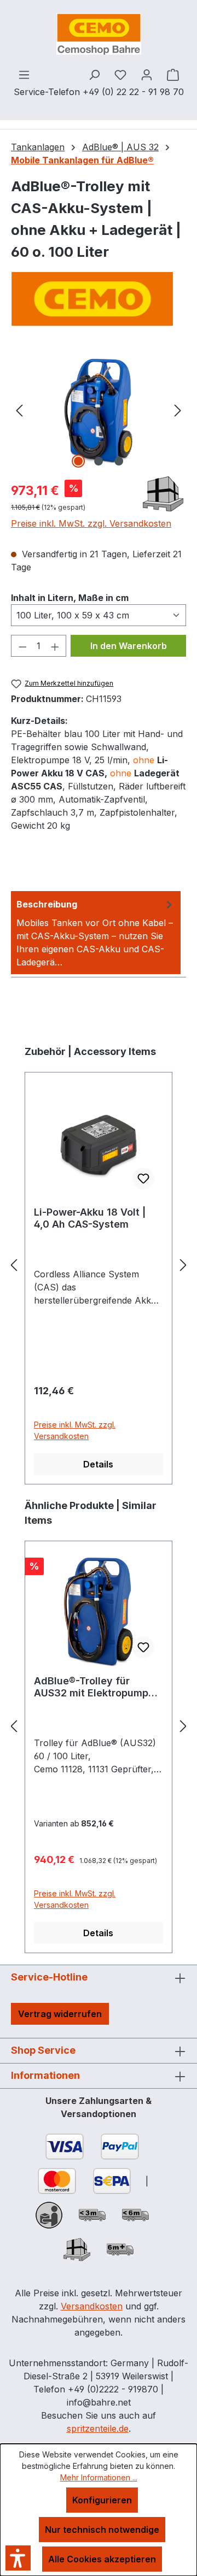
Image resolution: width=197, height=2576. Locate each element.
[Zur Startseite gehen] (99, 34)
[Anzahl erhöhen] (55, 646)
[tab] (96, 933)
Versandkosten (92, 2306)
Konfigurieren (102, 2500)
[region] (99, 409)
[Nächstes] (178, 409)
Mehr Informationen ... (99, 2477)
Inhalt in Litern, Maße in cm (70, 597)
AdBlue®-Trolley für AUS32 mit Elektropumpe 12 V (94, 1687)
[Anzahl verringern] (22, 646)
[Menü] (24, 74)
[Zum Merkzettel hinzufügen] (143, 1178)
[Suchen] (94, 74)
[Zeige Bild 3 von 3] (119, 461)
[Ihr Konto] (147, 74)
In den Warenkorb (129, 646)
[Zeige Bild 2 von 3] (99, 461)
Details (98, 1464)
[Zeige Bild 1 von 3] (78, 461)
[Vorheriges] (19, 409)
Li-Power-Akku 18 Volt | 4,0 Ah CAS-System (90, 1218)
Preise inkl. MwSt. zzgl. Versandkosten (91, 523)
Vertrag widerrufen (60, 2014)
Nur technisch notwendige (102, 2530)
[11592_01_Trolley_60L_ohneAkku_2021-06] (99, 409)
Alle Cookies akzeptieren (102, 2559)
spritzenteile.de (98, 2428)
